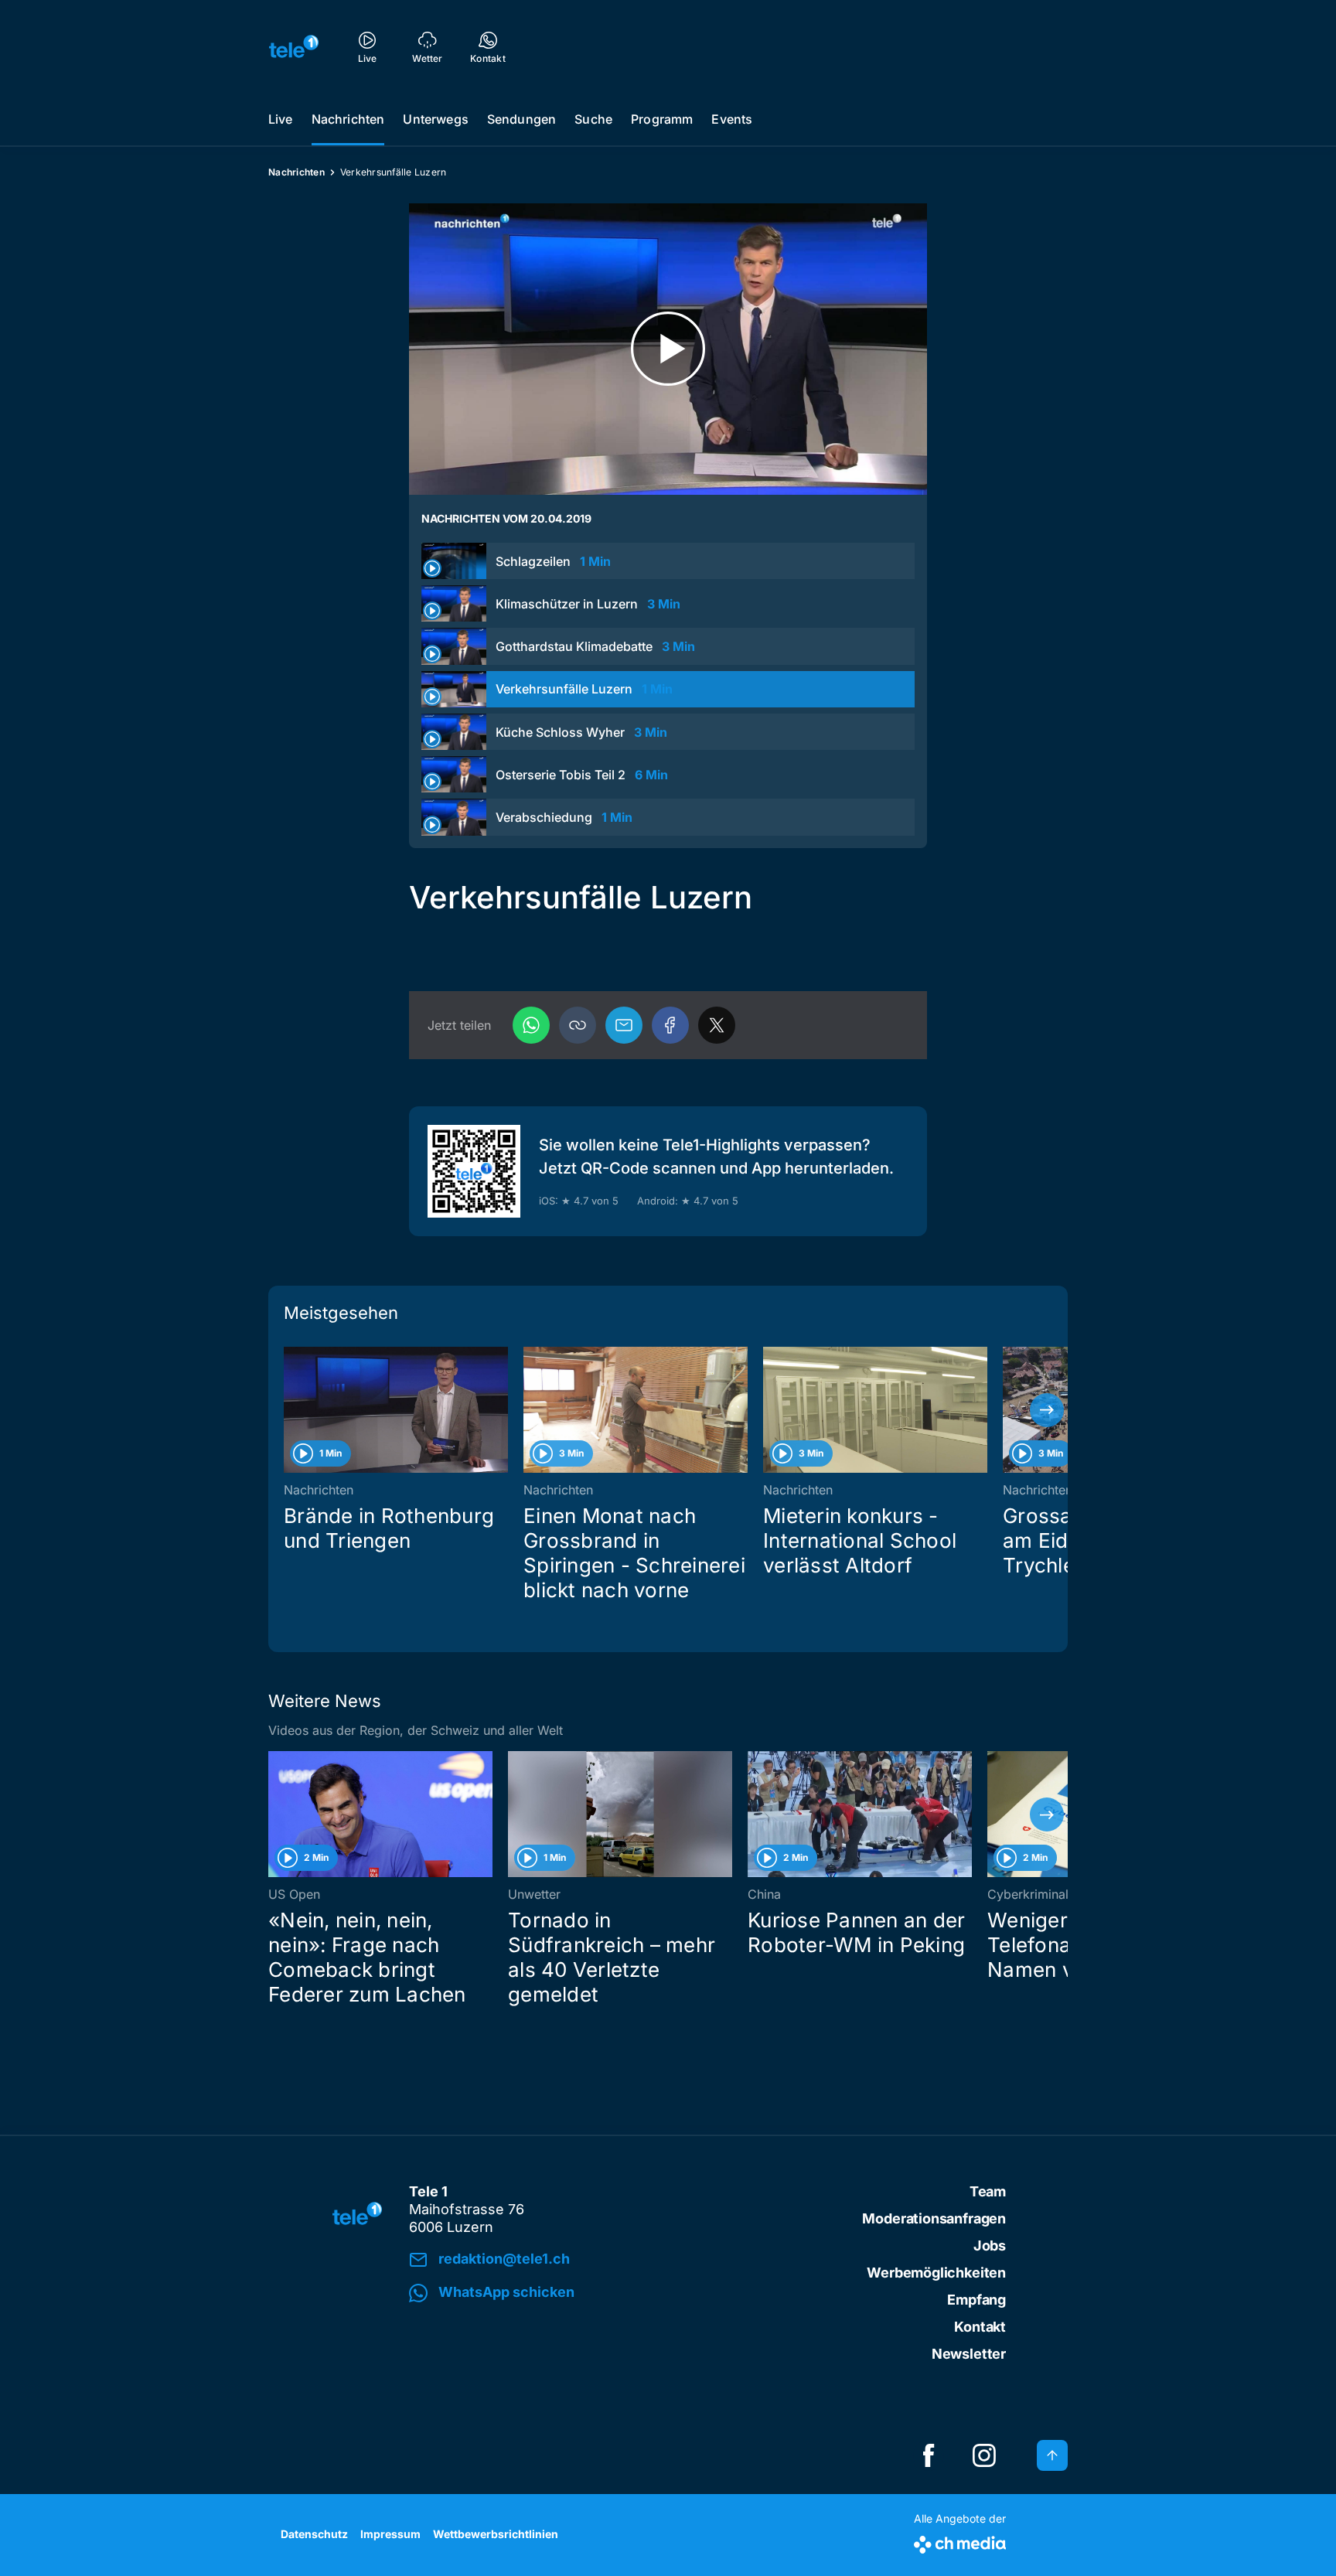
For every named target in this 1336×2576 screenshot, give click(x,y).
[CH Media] (960, 2542)
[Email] (624, 1025)
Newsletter (969, 2354)
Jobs (990, 2245)
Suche (593, 119)
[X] (717, 1025)
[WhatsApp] (531, 1025)
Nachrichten (348, 119)
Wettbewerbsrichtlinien (496, 2534)
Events (732, 119)
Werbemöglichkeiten (936, 2273)
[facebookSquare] (929, 2455)
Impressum (390, 2534)
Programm (662, 119)
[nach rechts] (1047, 1410)
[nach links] (289, 1410)
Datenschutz (314, 2534)
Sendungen (521, 119)
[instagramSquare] (984, 2455)
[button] (578, 1025)
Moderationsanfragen (934, 2218)
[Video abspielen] (668, 349)
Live (281, 119)
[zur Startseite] (294, 46)
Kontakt (980, 2327)
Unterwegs (435, 119)
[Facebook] (670, 1025)
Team (988, 2191)
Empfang (976, 2300)
